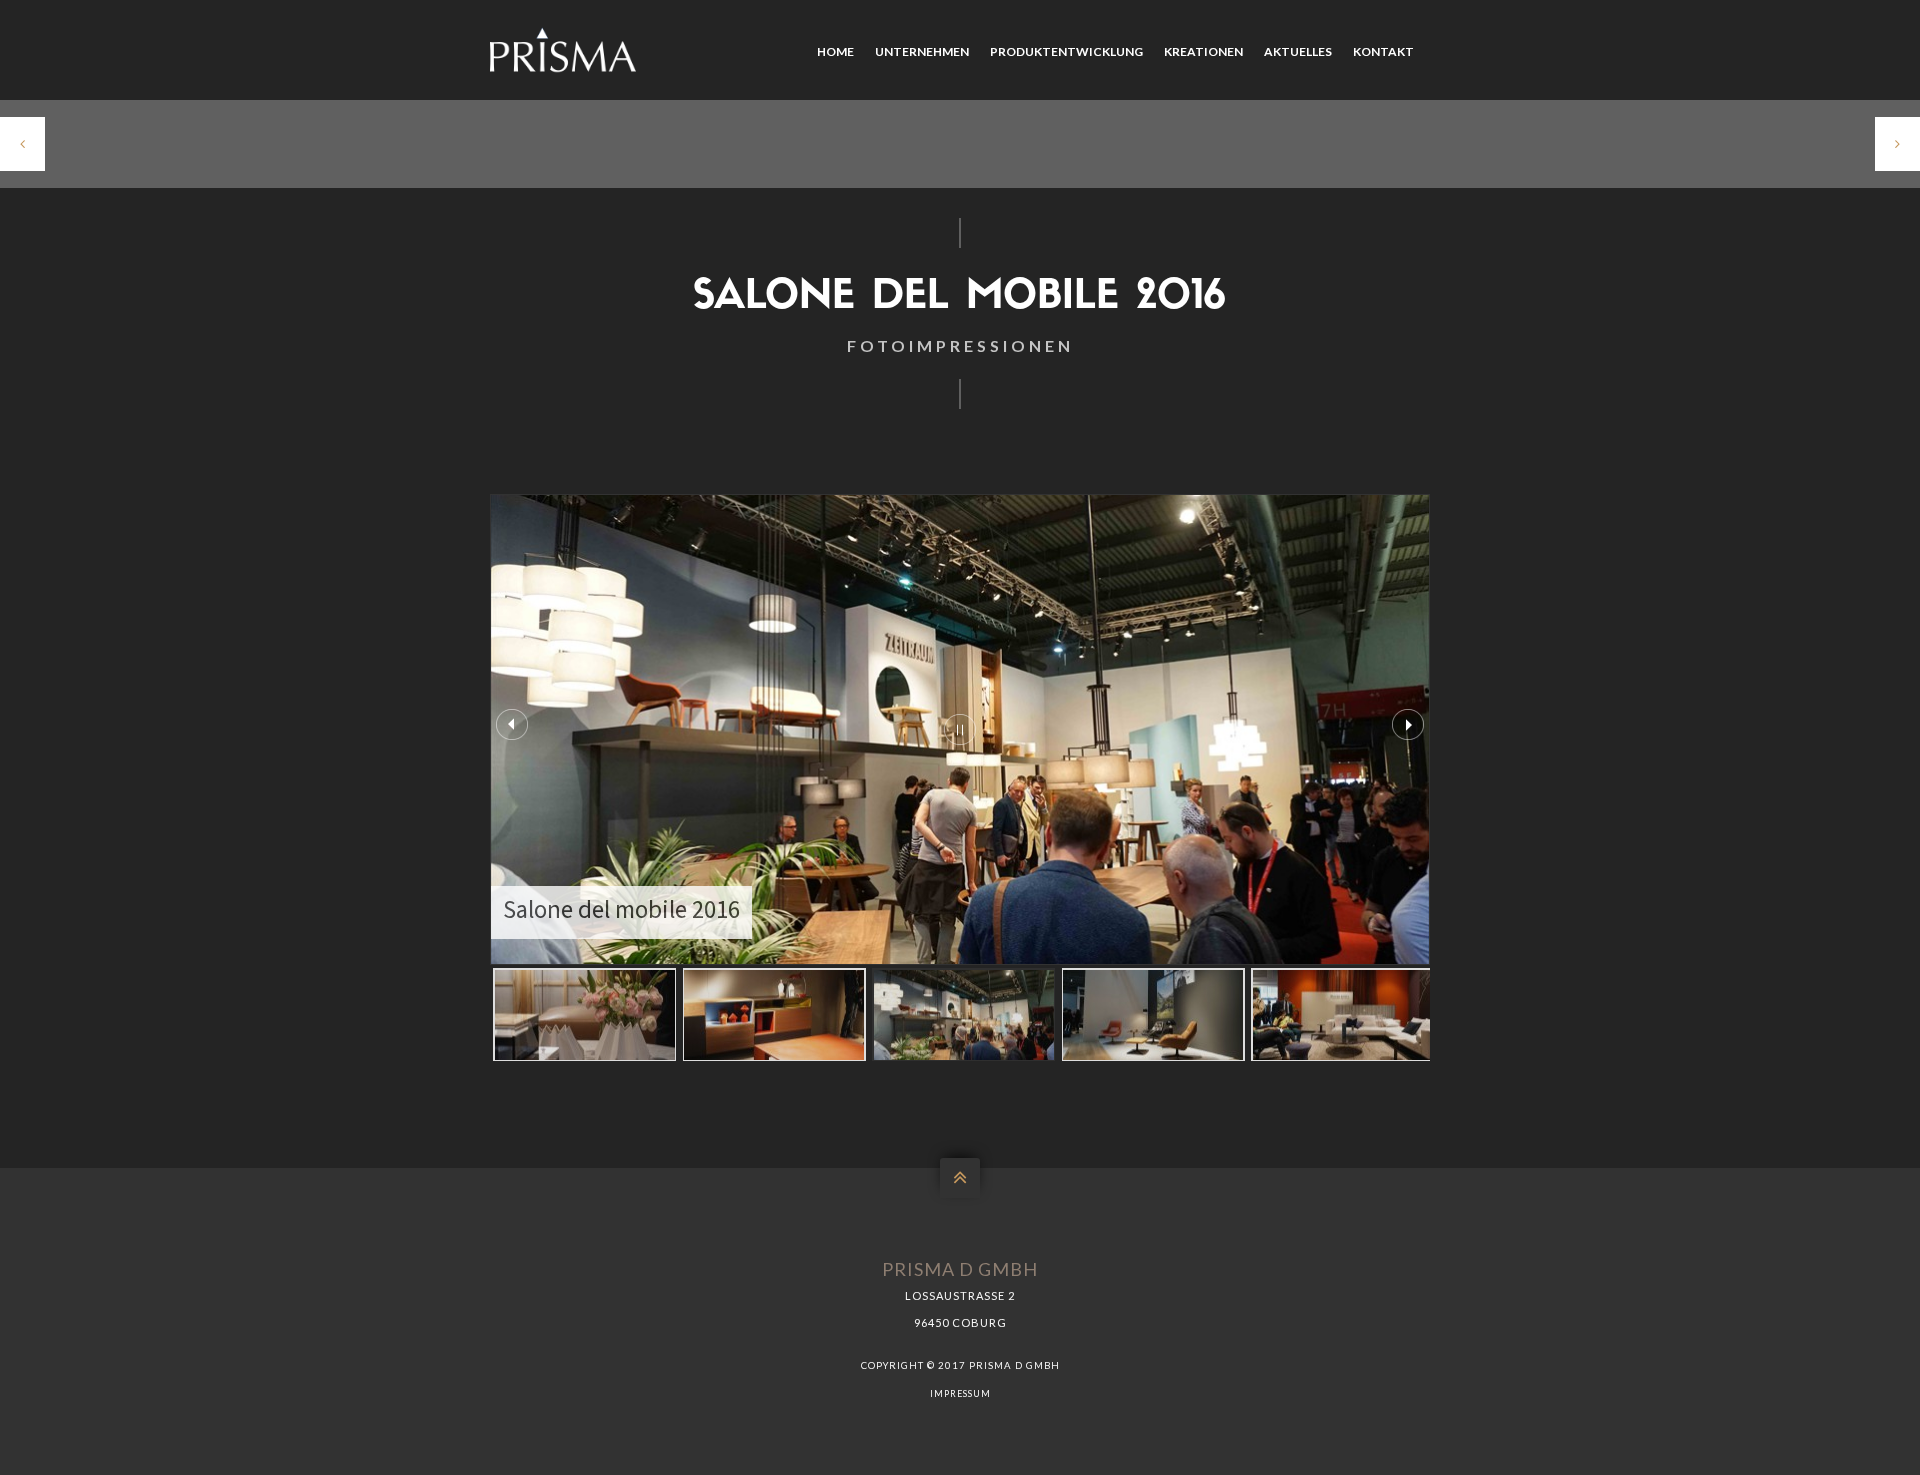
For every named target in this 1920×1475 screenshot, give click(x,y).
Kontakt (1383, 51)
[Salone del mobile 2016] (584, 1014)
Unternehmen (922, 51)
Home (835, 51)
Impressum (960, 1393)
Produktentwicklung (1066, 51)
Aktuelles (1298, 51)
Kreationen (1203, 51)
